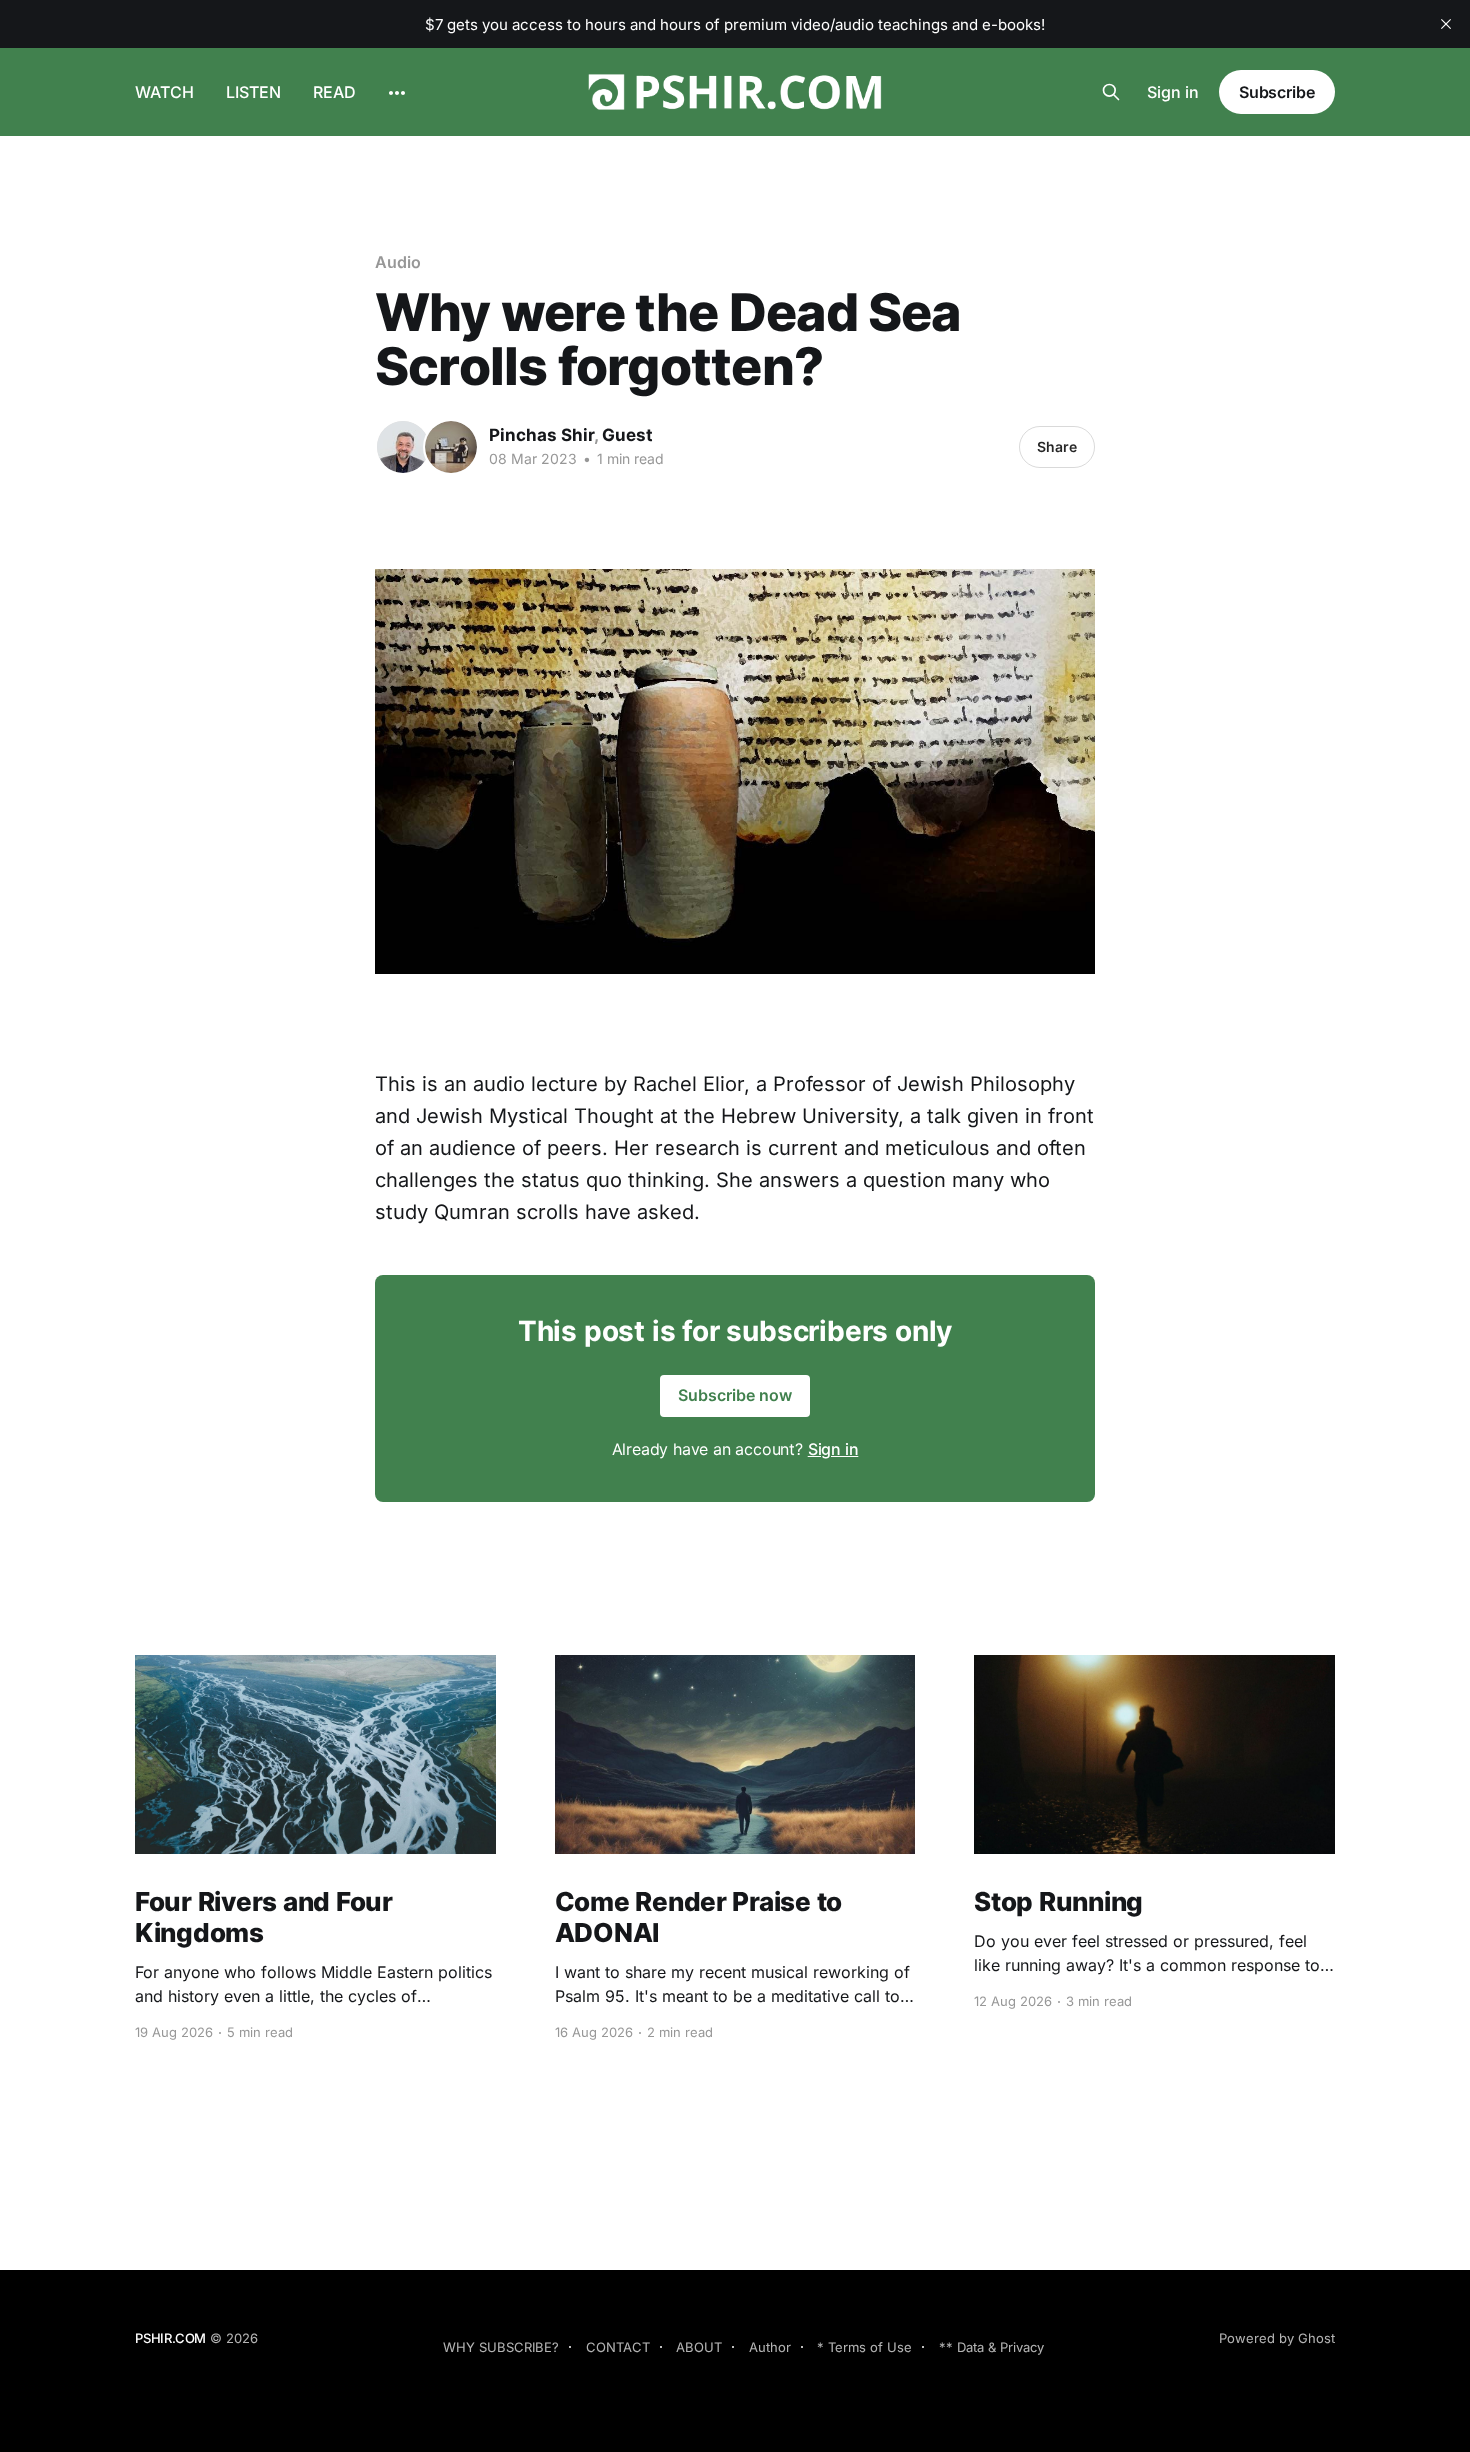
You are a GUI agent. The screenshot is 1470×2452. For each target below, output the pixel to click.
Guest (627, 435)
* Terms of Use (864, 2347)
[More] (397, 93)
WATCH (164, 92)
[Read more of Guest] (451, 447)
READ (334, 92)
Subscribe (1277, 92)
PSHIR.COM (170, 2338)
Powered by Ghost (1277, 2338)
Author (770, 2347)
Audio (398, 262)
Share (1057, 446)
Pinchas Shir (541, 435)
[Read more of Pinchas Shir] (403, 447)
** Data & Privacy (991, 2347)
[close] (1446, 24)
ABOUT (699, 2347)
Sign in (1173, 92)
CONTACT (618, 2347)
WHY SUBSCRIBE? (501, 2347)
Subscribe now (735, 1395)
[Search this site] (1111, 92)
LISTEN (253, 92)
